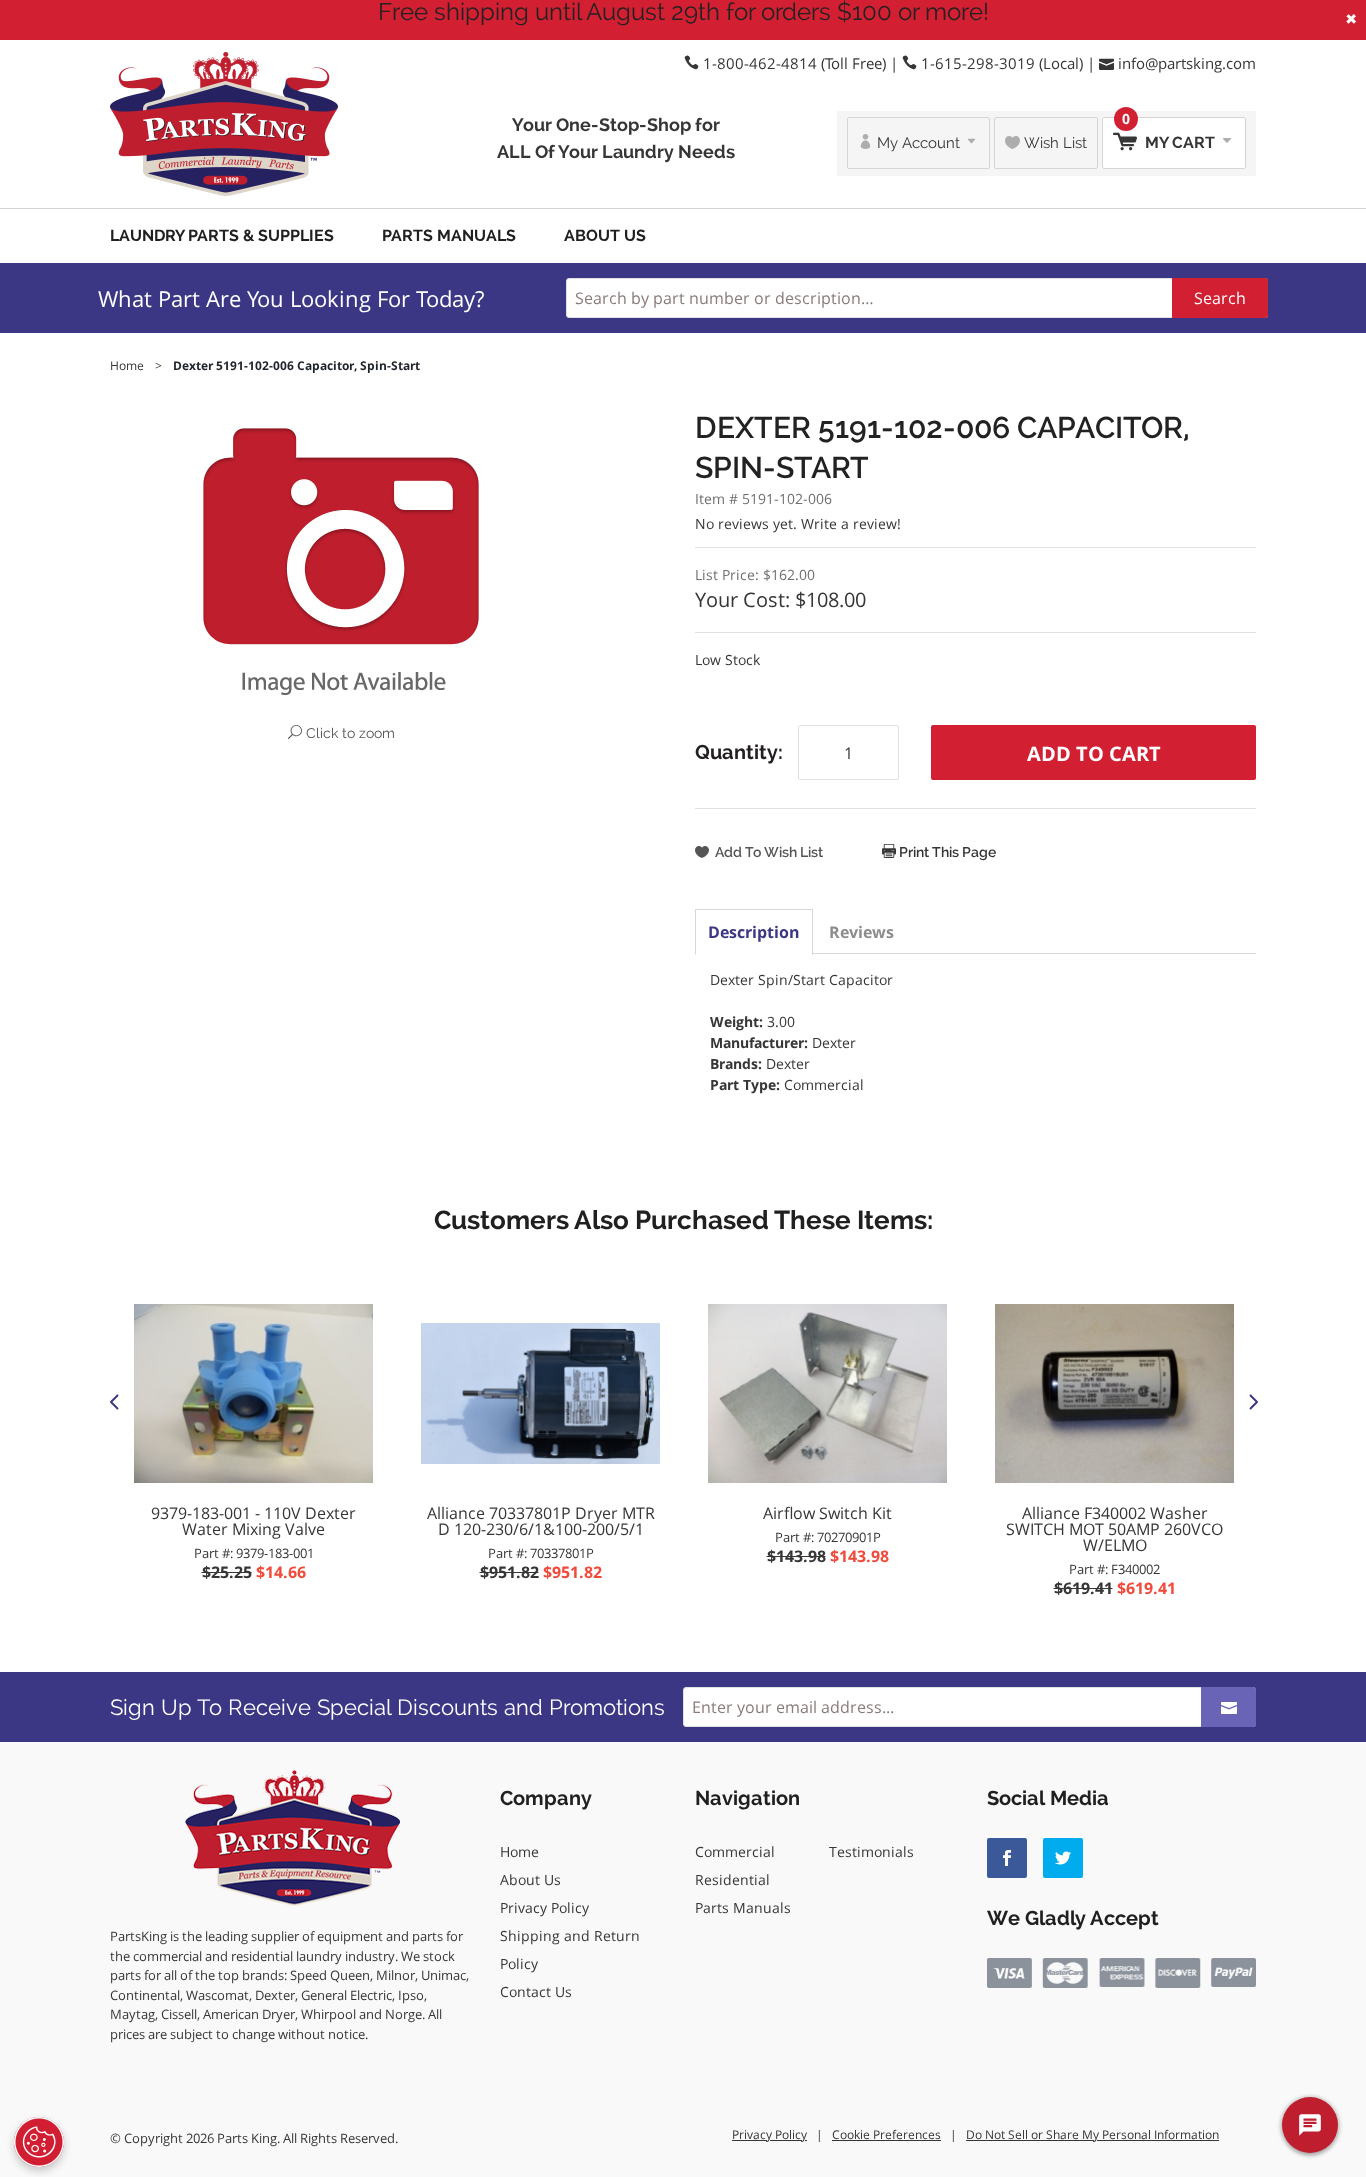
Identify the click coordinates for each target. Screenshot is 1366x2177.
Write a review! (851, 523)
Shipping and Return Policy (570, 1949)
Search (1220, 298)
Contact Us (536, 1991)
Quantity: (739, 752)
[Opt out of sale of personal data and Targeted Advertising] (39, 2142)
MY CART (1170, 134)
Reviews (861, 932)
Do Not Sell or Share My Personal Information (1092, 2134)
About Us (605, 235)
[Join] (1228, 1707)
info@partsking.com (1187, 63)
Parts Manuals (449, 235)
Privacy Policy (544, 1907)
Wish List (1053, 143)
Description (754, 932)
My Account (918, 143)
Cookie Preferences (886, 2134)
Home (519, 1851)
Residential (732, 1879)
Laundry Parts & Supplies (222, 235)
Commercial (735, 1851)
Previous (114, 1401)
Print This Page (946, 852)
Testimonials (871, 1851)
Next (1252, 1401)
